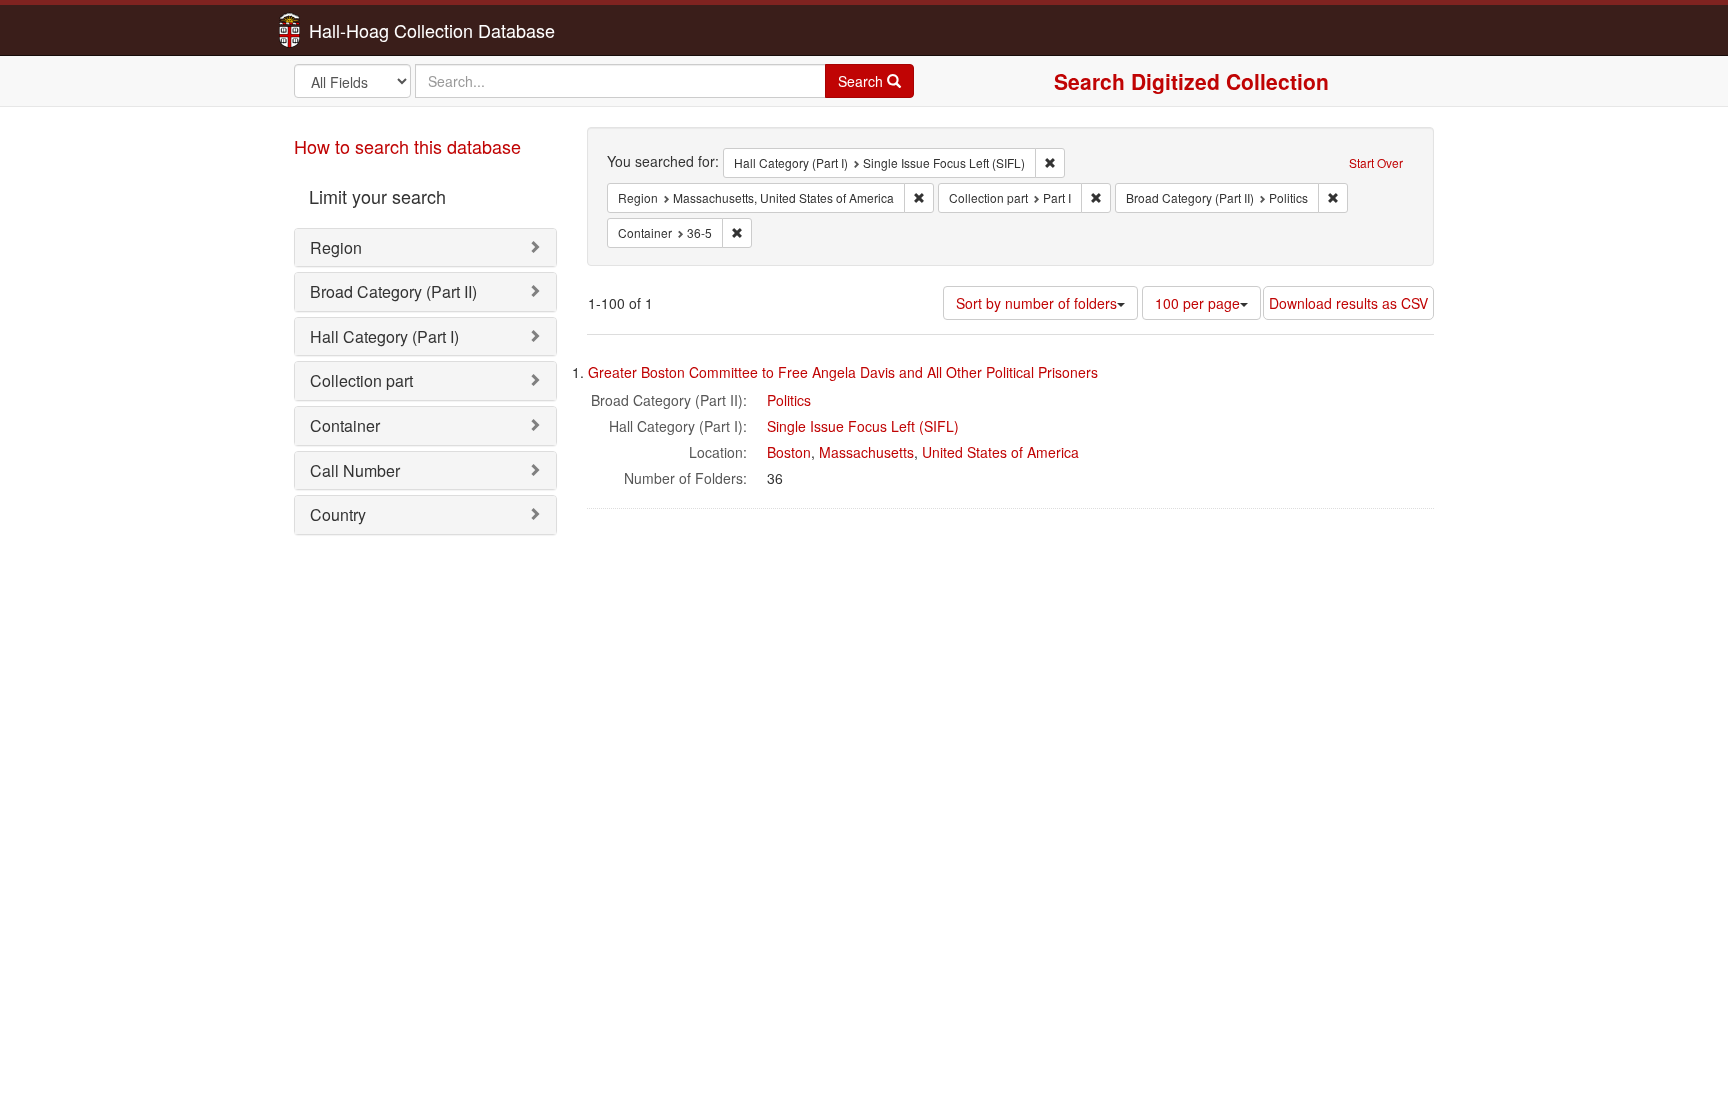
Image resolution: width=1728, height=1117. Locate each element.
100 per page (1197, 303)
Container (345, 425)
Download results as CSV (1348, 303)
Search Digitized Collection (1191, 81)
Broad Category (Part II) (393, 291)
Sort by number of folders (1036, 303)
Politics (789, 400)
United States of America (1000, 452)
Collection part (361, 380)
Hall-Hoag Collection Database (369, 30)
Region (336, 247)
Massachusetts (866, 452)
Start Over (1376, 162)
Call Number (355, 470)
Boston (789, 452)
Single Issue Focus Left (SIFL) (863, 426)
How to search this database (407, 146)
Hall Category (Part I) (384, 336)
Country (338, 514)
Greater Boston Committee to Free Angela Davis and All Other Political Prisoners (843, 372)
